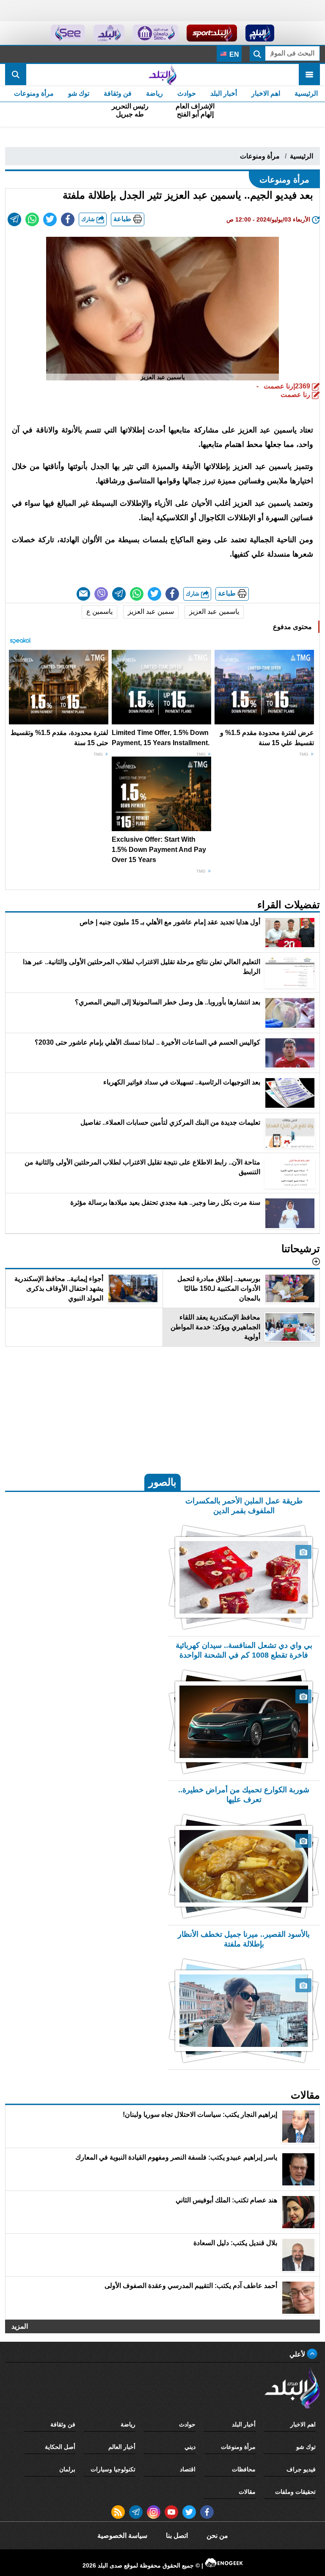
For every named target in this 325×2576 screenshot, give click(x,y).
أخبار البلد (224, 93)
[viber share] (101, 594)
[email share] (14, 219)
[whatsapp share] (32, 219)
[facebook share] (68, 219)
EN (233, 54)
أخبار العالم (122, 2447)
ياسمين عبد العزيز (214, 611)
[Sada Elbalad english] (68, 33)
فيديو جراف (301, 2469)
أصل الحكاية (60, 2447)
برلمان (67, 2469)
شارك (89, 219)
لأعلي (298, 2354)
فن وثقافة (118, 93)
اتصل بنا (177, 2536)
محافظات (244, 2469)
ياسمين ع (99, 611)
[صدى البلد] (162, 75)
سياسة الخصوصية (122, 2536)
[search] (16, 75)
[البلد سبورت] (212, 33)
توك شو (79, 93)
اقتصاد (188, 2469)
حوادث (187, 93)
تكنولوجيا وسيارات (113, 2469)
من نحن (217, 2536)
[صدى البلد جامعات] (156, 33)
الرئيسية (306, 93)
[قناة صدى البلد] (260, 33)
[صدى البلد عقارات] (109, 33)
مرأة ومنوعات (34, 93)
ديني (190, 2447)
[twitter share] (50, 219)
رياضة (154, 93)
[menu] (309, 75)
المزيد (20, 2326)
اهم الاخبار (266, 93)
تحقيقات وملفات (295, 2492)
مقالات (247, 2492)
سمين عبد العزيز (151, 611)
